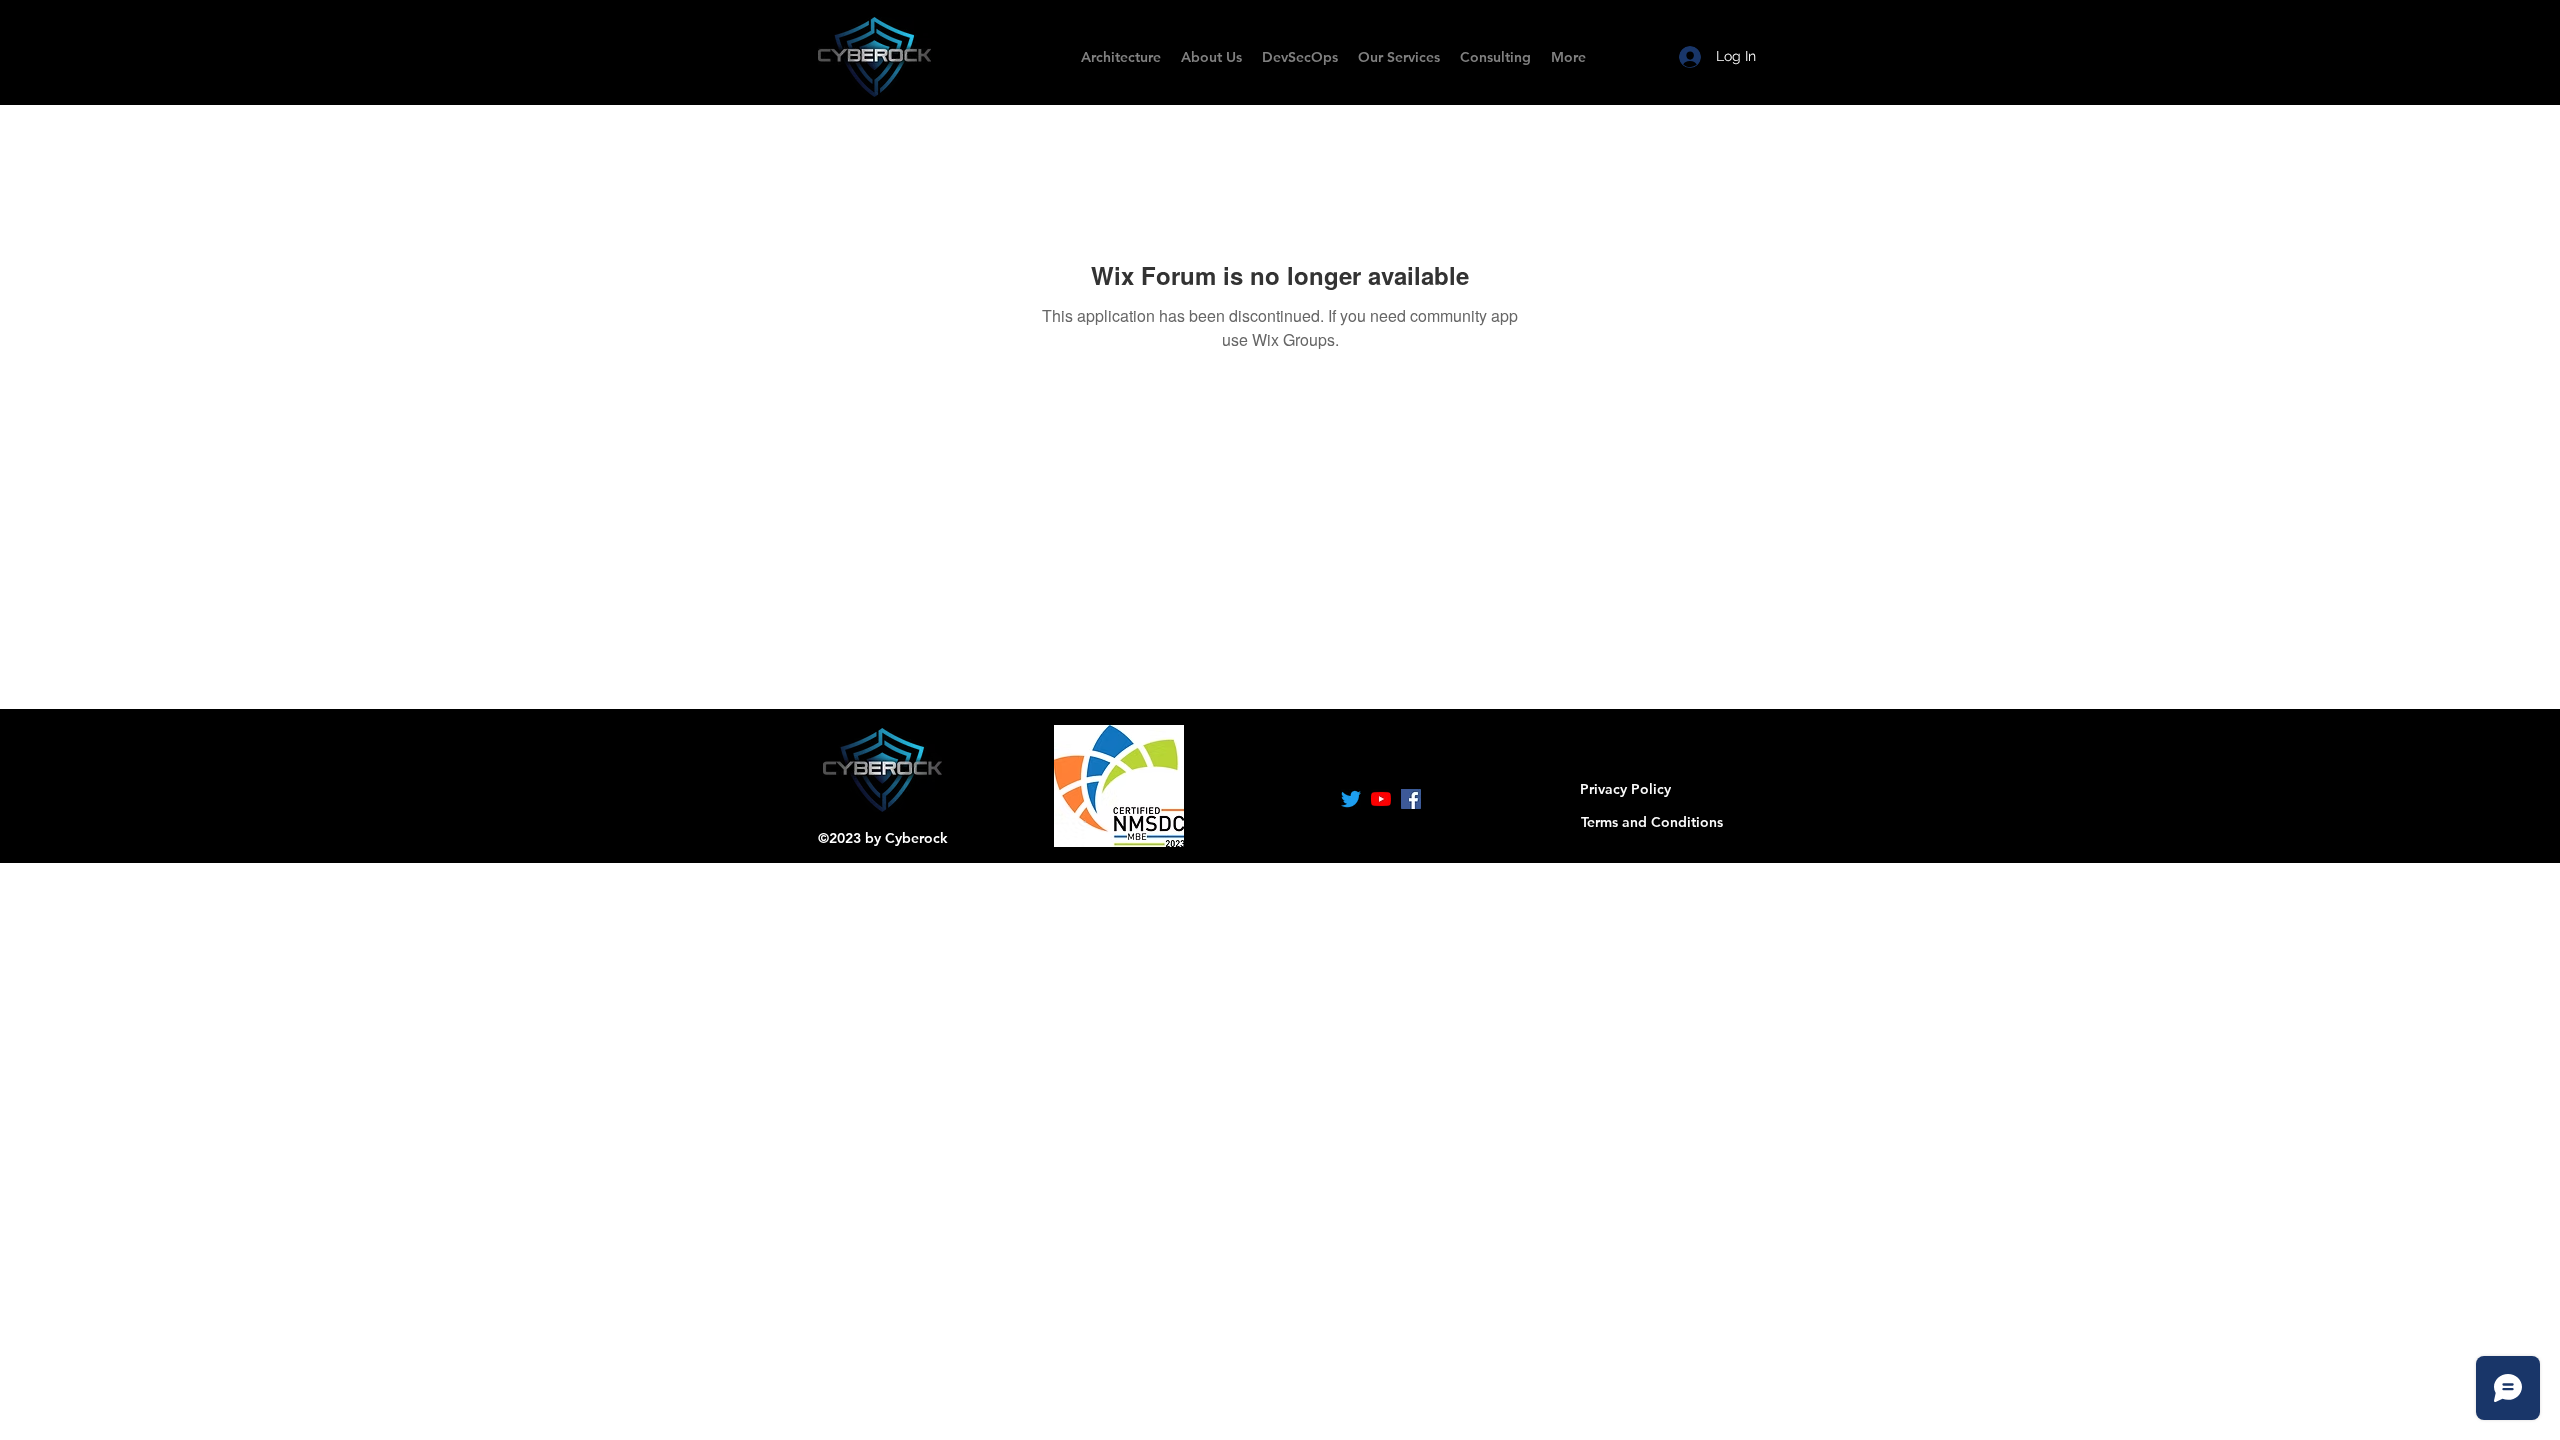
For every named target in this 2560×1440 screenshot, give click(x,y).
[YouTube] (1381, 799)
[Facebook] (1411, 799)
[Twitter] (1351, 799)
